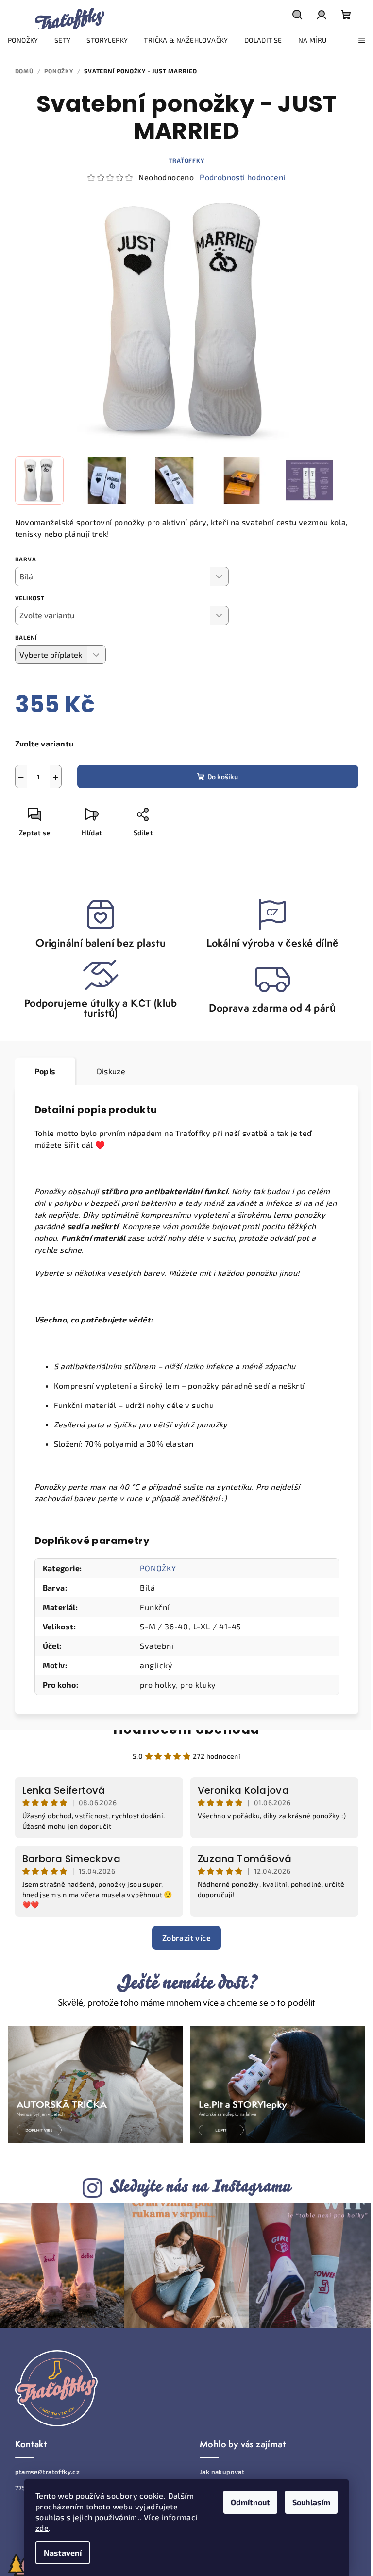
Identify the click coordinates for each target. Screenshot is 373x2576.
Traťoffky (186, 160)
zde (42, 2528)
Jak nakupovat (222, 2472)
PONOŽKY (158, 1568)
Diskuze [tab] (111, 1071)
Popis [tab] (45, 1071)
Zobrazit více (186, 1938)
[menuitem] (23, 40)
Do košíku (223, 776)
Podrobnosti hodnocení (242, 177)
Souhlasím (311, 2502)
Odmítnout (250, 2502)
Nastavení (63, 2552)
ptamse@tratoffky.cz (48, 2472)
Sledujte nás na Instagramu (200, 2186)
